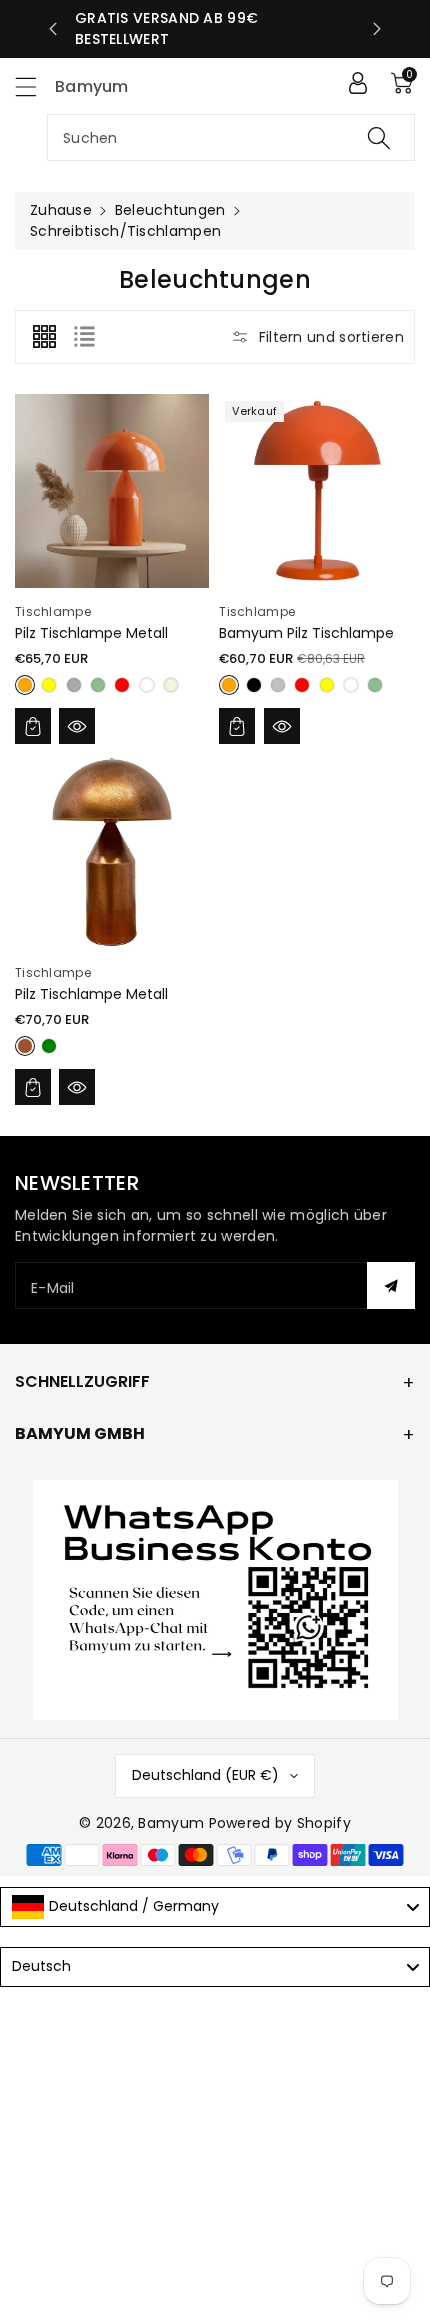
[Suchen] (379, 137)
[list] (84, 337)
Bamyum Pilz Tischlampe (306, 633)
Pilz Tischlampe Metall (91, 633)
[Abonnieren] (391, 1285)
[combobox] (231, 137)
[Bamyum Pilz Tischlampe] (316, 491)
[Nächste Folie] (377, 29)
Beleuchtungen (170, 210)
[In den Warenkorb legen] (33, 726)
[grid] (44, 337)
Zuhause (61, 210)
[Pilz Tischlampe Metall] (112, 491)
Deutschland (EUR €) (205, 1775)
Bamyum (171, 1823)
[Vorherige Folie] (53, 29)
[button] (35, 86)
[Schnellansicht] (77, 726)
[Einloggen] (358, 83)
